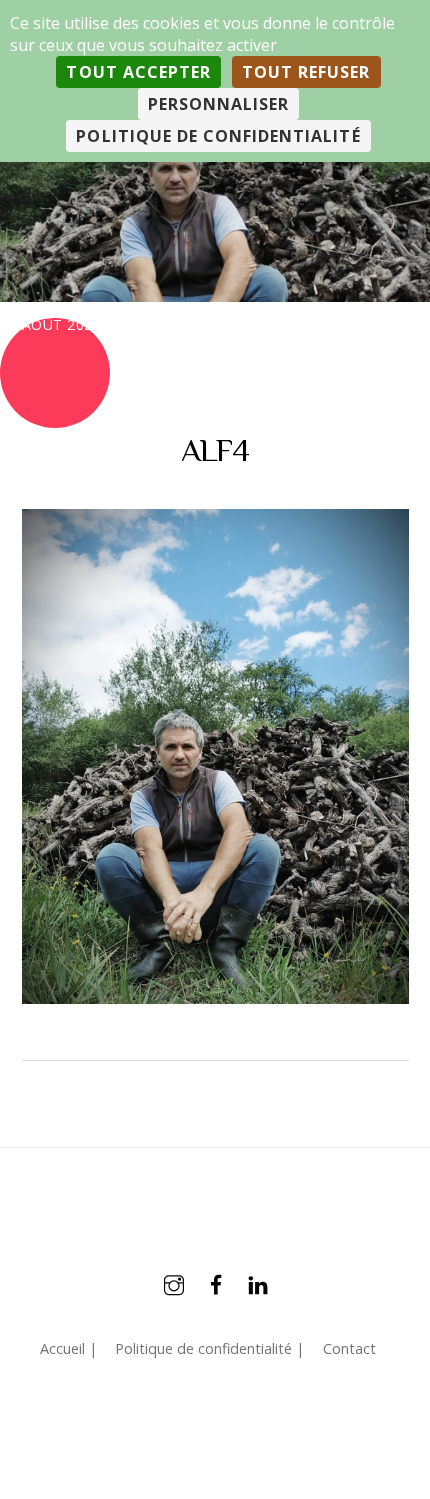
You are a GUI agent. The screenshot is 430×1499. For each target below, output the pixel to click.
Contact (349, 1348)
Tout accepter (138, 72)
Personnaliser (219, 104)
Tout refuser (306, 72)
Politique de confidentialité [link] (218, 136)
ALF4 (215, 450)
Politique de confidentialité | (209, 1348)
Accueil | (68, 1348)
